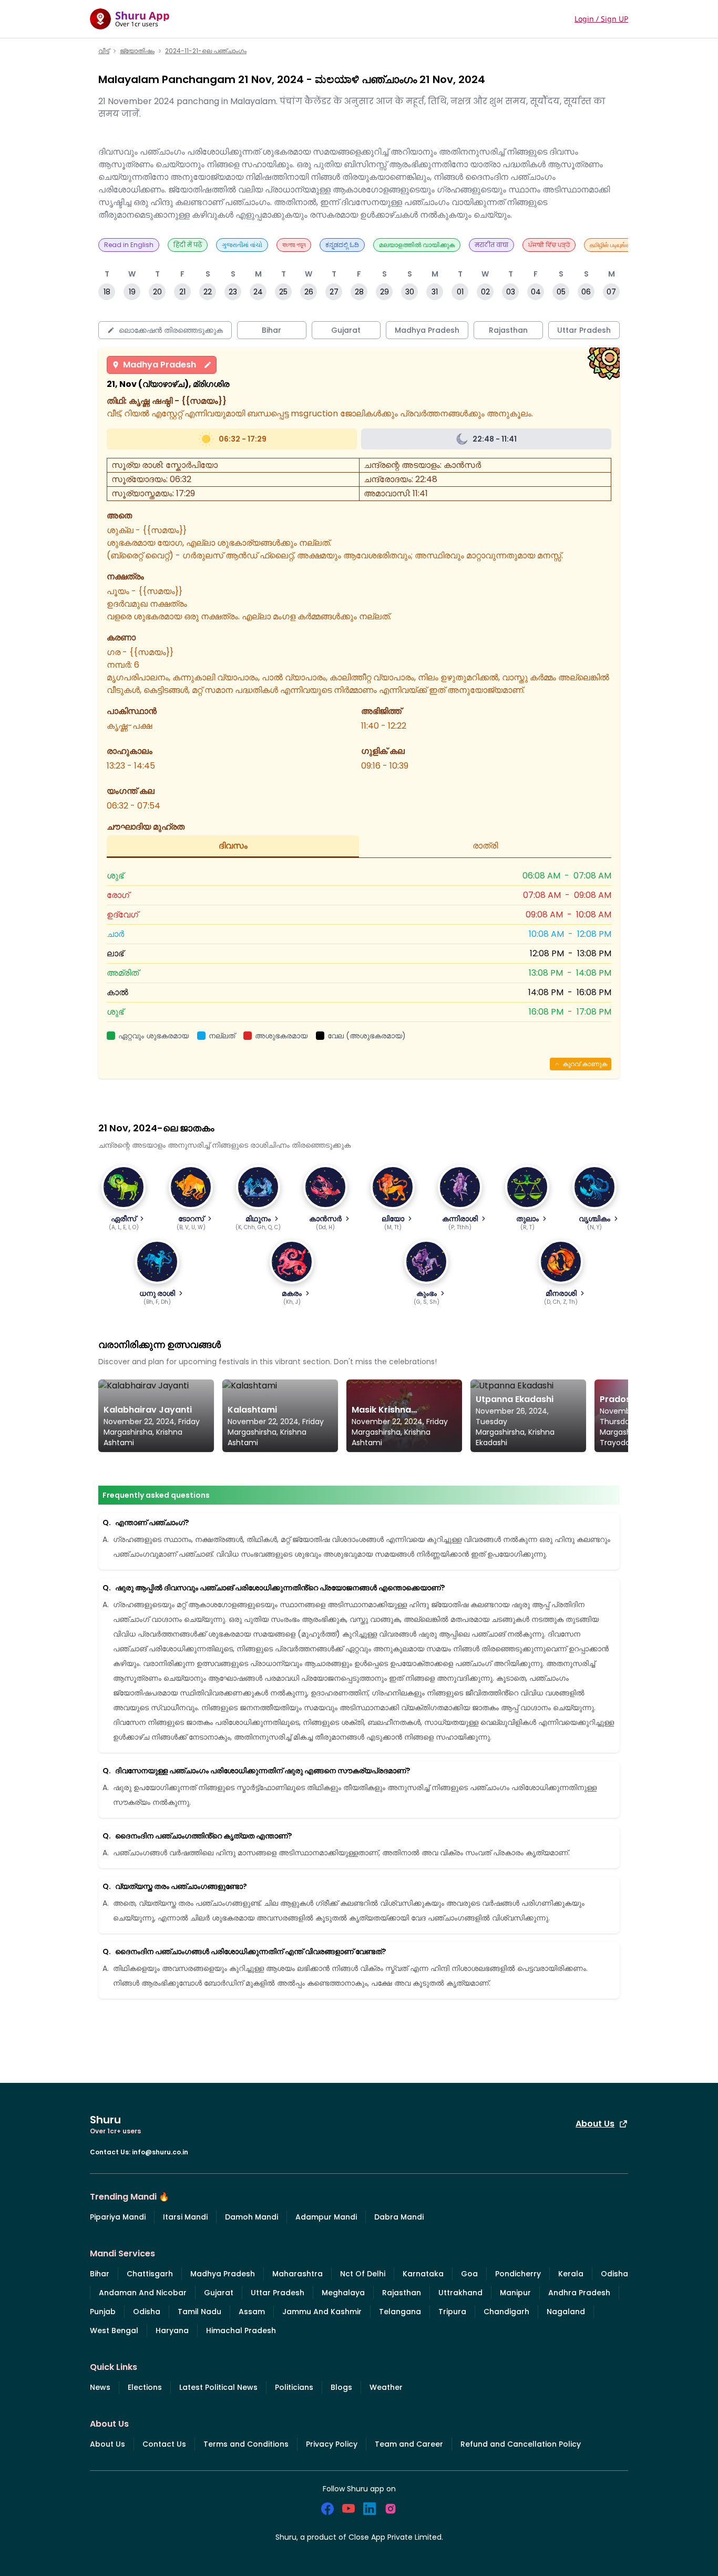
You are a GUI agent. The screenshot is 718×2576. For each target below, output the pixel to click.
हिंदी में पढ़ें (188, 245)
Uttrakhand (460, 2293)
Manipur (515, 2293)
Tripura (452, 2312)
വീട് (104, 51)
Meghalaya (343, 2293)
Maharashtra (298, 2274)
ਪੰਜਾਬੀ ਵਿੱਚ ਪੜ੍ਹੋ (549, 245)
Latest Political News (218, 2387)
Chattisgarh (150, 2274)
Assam (252, 2312)
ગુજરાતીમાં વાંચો (242, 245)
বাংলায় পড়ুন (294, 245)
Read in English (129, 245)
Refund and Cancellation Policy (521, 2444)
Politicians (294, 2387)
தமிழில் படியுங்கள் (613, 245)
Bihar (100, 2274)
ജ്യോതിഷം (137, 51)
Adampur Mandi (326, 2217)
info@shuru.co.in (160, 2152)
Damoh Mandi (252, 2217)
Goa (469, 2274)
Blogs (341, 2387)
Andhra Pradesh (579, 2293)
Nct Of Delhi (363, 2274)
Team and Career (409, 2444)
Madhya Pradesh (160, 365)
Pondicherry (518, 2274)
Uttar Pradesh (278, 2293)
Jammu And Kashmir (322, 2312)
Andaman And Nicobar (143, 2293)
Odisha (614, 2274)
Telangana (400, 2312)
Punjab (103, 2312)
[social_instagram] (391, 2509)
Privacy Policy (332, 2444)
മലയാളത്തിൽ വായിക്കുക (417, 245)
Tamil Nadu (199, 2312)
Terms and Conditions (246, 2444)
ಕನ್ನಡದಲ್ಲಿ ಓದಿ (342, 245)
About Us (595, 2124)
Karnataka (423, 2274)
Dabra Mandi (399, 2217)
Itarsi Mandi (185, 2217)
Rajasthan (402, 2293)
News (100, 2387)
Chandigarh (506, 2312)
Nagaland (566, 2312)
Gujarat (219, 2293)
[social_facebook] (327, 2509)
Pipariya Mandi (118, 2217)
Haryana (172, 2330)
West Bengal (114, 2330)
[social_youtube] (348, 2509)
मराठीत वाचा (491, 245)
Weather (386, 2387)
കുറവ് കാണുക (585, 1064)
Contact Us (164, 2444)
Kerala (571, 2274)
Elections (145, 2387)
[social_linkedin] (370, 2509)
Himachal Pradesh (241, 2330)
